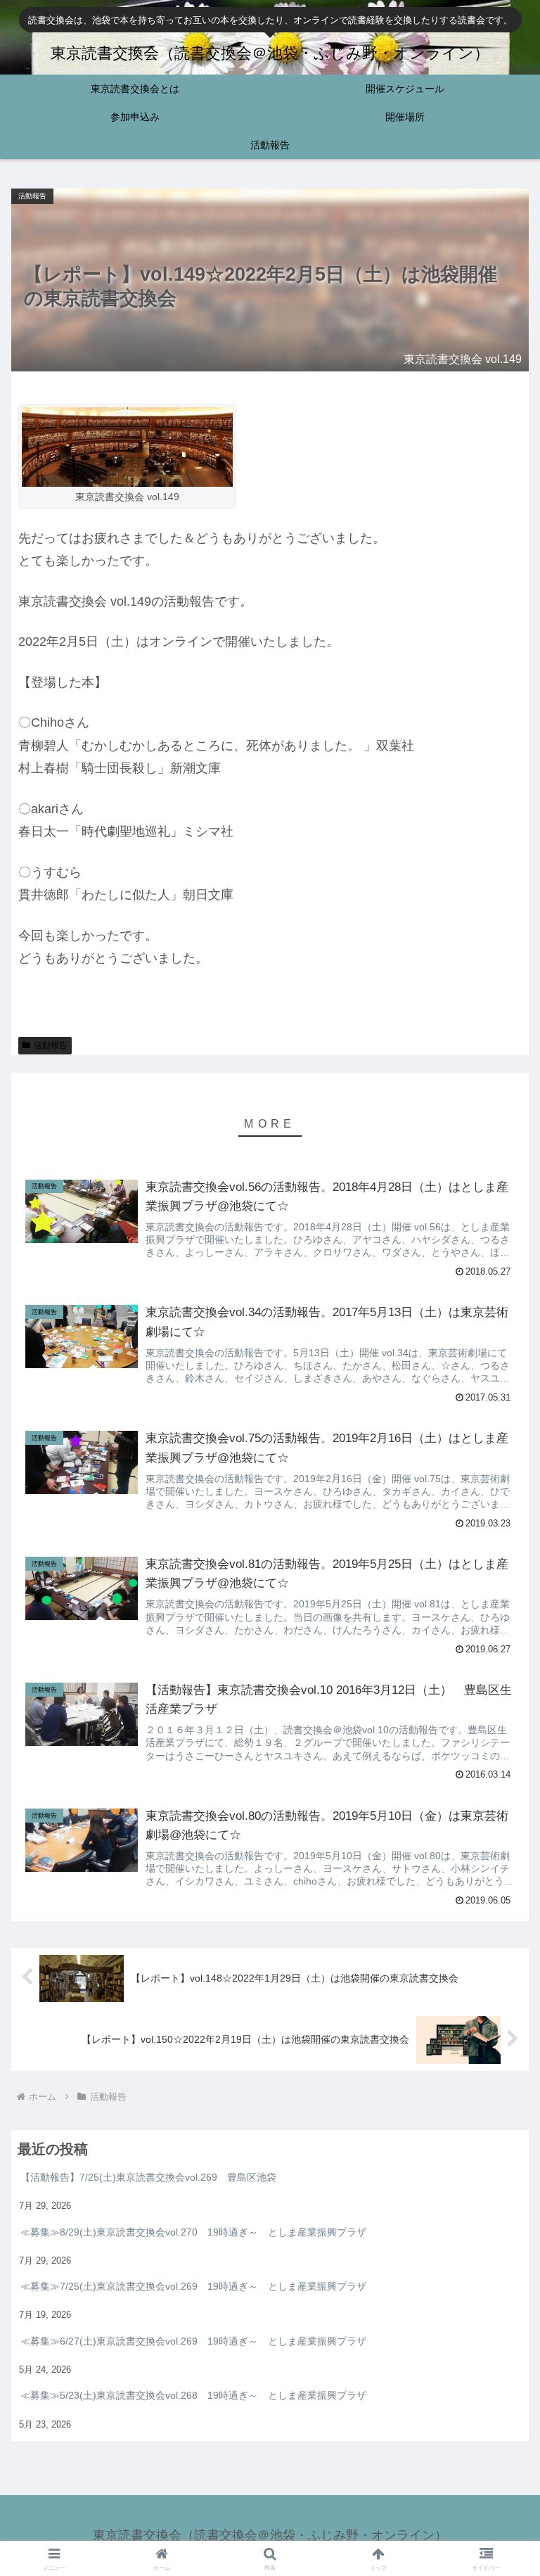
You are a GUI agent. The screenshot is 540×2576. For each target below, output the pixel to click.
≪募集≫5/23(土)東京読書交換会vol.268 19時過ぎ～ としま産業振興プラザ (193, 2395)
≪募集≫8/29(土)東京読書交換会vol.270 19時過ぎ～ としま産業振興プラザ (193, 2232)
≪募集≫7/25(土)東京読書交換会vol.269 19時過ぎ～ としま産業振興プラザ (193, 2286)
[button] (499, 1894)
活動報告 (51, 1045)
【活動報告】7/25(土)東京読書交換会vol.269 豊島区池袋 (148, 2177)
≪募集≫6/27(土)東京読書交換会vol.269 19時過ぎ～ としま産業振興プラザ (193, 2341)
